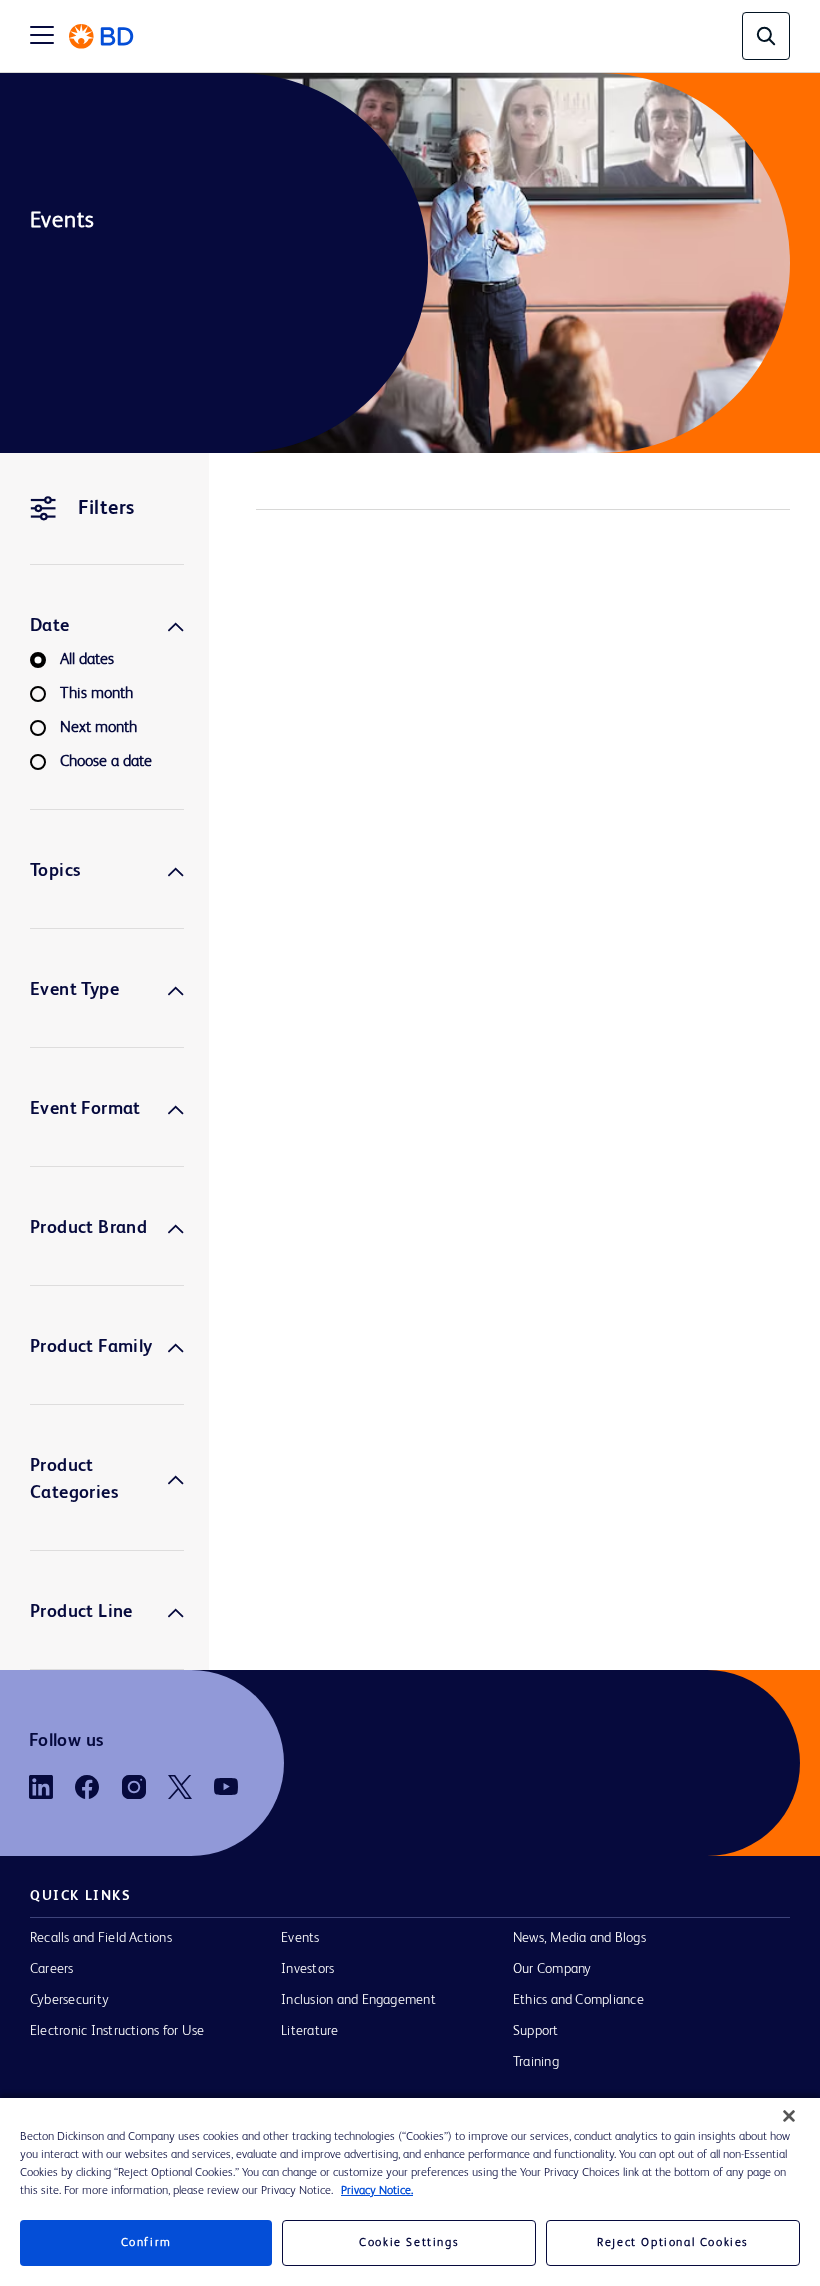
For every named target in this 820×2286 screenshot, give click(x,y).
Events (300, 1938)
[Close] (789, 2116)
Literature (309, 2031)
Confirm (146, 2243)
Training (536, 2062)
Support (536, 2031)
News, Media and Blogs (579, 1938)
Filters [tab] (106, 509)
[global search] (766, 36)
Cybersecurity (69, 2000)
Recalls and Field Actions (101, 1938)
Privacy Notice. (377, 2191)
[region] (410, 2192)
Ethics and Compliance (578, 2000)
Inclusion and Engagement (358, 2000)
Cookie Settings (409, 2243)
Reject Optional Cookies (673, 2243)
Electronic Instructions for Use (117, 2031)
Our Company (552, 1969)
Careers (52, 1969)
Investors (307, 1969)
